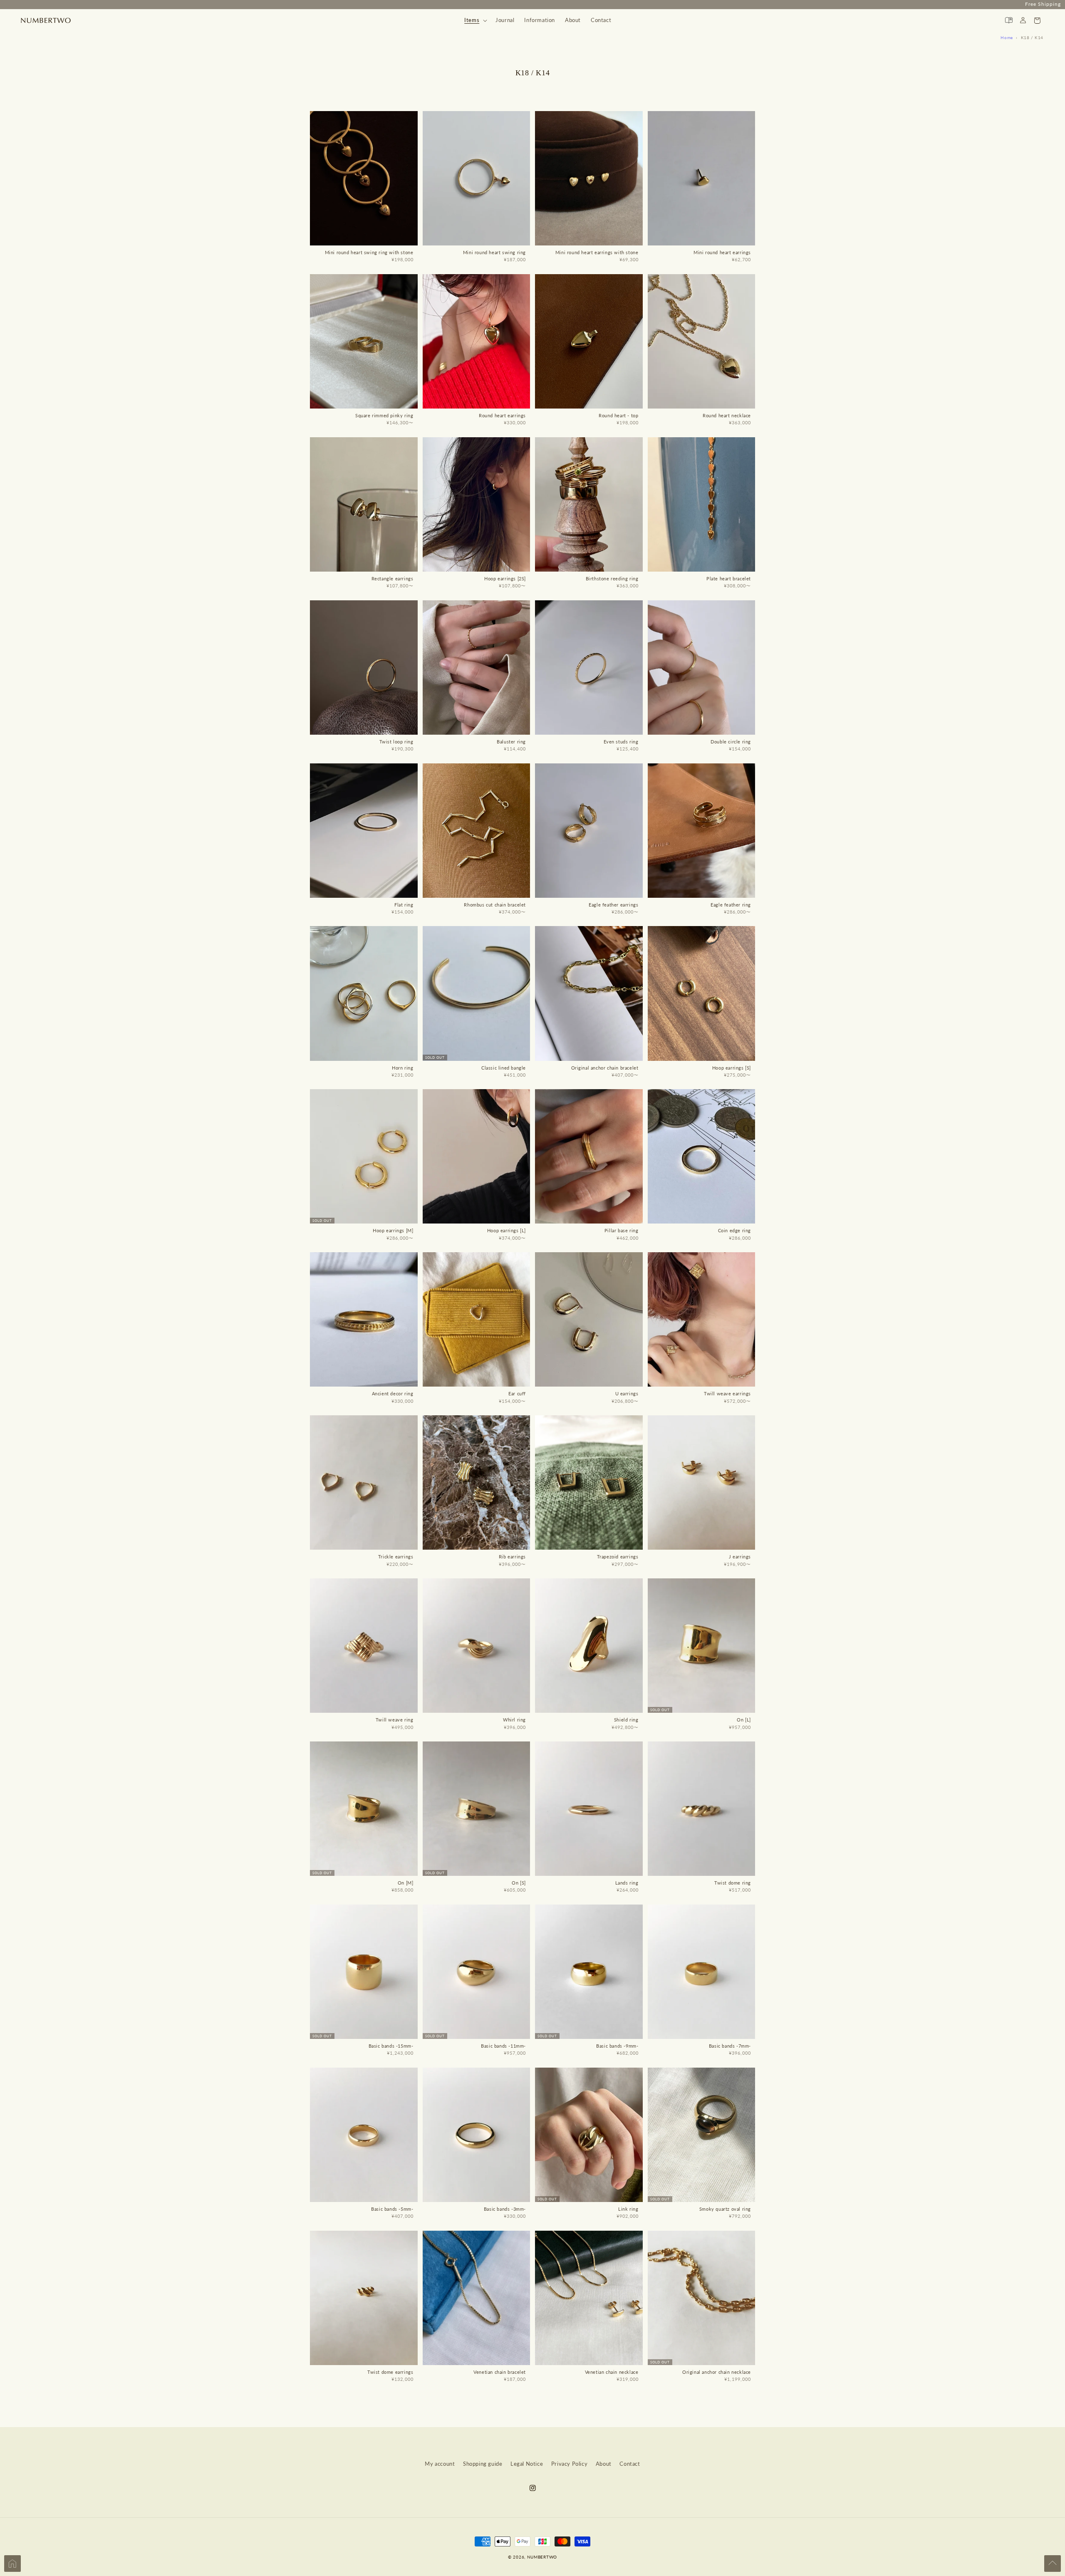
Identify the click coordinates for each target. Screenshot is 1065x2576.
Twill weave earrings (727, 1393)
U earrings (627, 1393)
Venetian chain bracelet (500, 2372)
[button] (475, 20)
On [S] (519, 1883)
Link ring (628, 2209)
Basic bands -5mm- (392, 2209)
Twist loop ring (396, 742)
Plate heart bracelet (729, 578)
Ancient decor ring (393, 1393)
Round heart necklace (727, 415)
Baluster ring (511, 742)
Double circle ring (731, 742)
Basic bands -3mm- (505, 2209)
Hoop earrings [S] (732, 1068)
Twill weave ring (395, 1720)
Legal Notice (527, 2464)
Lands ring (627, 1883)
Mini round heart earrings (722, 252)
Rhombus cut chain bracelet (495, 905)
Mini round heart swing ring (494, 252)
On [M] (406, 1883)
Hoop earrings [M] (393, 1230)
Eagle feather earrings (613, 905)
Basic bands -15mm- (391, 2046)
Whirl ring (514, 1720)
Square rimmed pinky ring (384, 415)
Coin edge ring (734, 1230)
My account (440, 2464)
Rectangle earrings (393, 578)
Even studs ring (621, 742)
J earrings (740, 1557)
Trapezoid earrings (618, 1557)
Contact (630, 2464)
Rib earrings (512, 1557)
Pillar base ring (622, 1230)
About (604, 2464)
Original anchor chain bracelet (605, 1068)
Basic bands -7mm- (730, 2046)
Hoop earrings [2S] (505, 578)
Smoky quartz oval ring (725, 2209)
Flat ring (404, 905)
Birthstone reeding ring (612, 578)
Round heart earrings (502, 415)
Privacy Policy (569, 2464)
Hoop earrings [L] (506, 1230)
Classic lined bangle (504, 1068)
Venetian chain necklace (612, 2372)
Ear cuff (517, 1393)
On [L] (744, 1720)
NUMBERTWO (542, 2557)
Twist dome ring (733, 1883)
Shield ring (626, 1720)
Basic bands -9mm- (617, 2046)
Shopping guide (483, 2464)
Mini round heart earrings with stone (597, 252)
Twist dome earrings (390, 2372)
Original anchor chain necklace (717, 2372)
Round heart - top (618, 415)
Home (1007, 37)
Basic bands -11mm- (503, 2046)
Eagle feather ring (731, 905)
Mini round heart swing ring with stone (369, 252)
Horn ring (402, 1068)
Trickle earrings (396, 1557)
